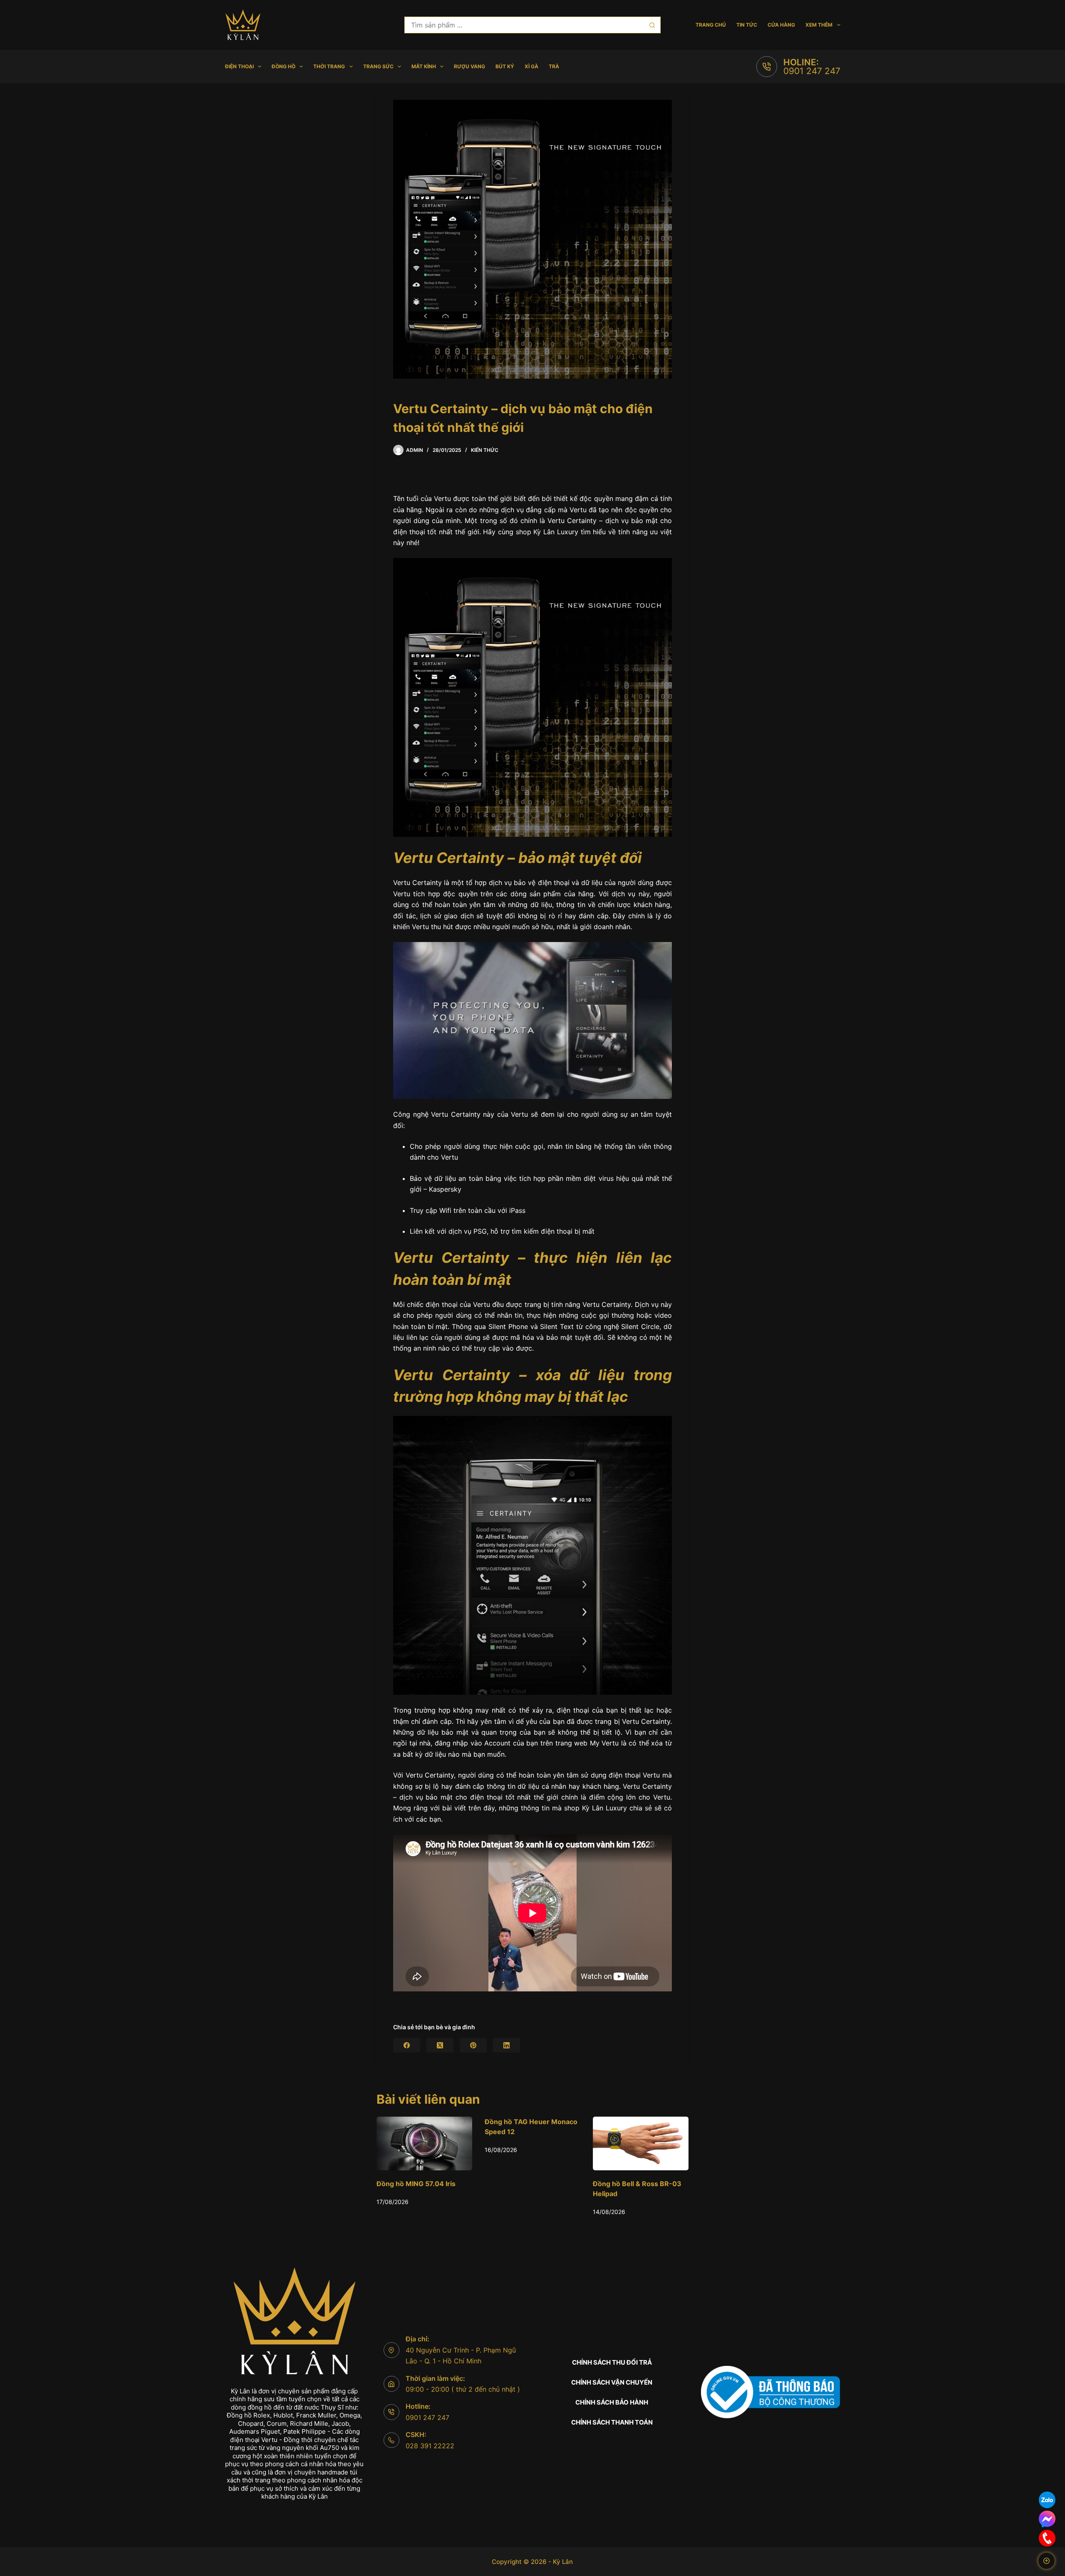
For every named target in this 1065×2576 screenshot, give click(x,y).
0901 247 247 (812, 71)
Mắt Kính (424, 66)
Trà (554, 66)
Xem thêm (819, 25)
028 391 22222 (430, 2446)
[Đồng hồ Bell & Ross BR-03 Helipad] (433, 2143)
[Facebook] (407, 2045)
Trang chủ (711, 25)
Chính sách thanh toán (612, 2422)
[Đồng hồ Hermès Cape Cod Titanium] (650, 2143)
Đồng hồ (284, 66)
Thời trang (329, 66)
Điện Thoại (239, 66)
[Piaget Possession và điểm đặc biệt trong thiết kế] (542, 2143)
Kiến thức (485, 450)
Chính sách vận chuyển (612, 2382)
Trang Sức (378, 66)
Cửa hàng (781, 25)
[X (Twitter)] (440, 2045)
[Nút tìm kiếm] (652, 25)
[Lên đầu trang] (1046, 2561)
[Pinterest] (473, 2045)
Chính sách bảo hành (612, 2402)
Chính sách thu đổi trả (612, 2362)
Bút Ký (505, 66)
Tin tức (747, 25)
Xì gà (531, 66)
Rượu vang (469, 66)
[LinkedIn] (506, 2045)
